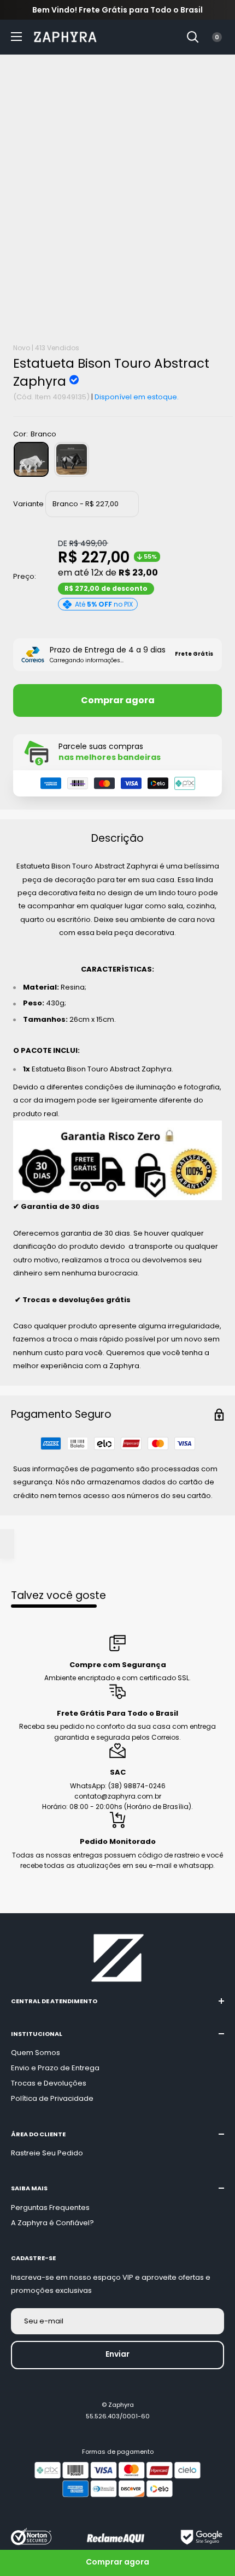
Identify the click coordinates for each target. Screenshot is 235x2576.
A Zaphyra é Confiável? (52, 2223)
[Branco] (31, 459)
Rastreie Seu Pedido (47, 2153)
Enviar (117, 2354)
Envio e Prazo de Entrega (55, 2068)
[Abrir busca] (193, 37)
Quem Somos (36, 2053)
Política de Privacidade (52, 2098)
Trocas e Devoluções (49, 2083)
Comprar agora (118, 700)
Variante (28, 504)
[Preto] (72, 459)
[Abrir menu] (16, 37)
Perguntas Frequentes (50, 2207)
